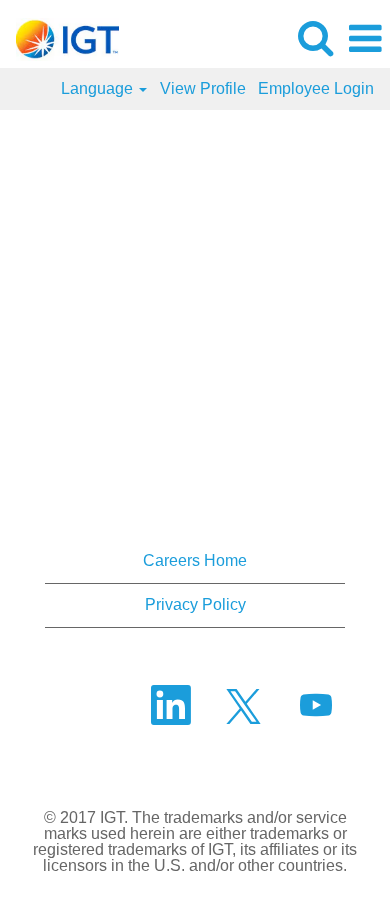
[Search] (315, 38)
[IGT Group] (60, 37)
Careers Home (195, 560)
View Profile (203, 88)
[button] (365, 39)
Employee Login (316, 88)
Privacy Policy (195, 604)
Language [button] (99, 88)
